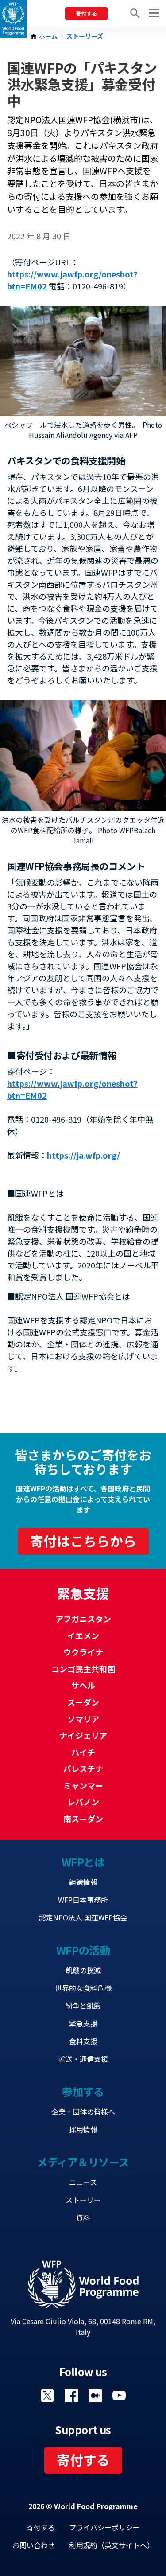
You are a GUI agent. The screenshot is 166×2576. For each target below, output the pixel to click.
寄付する (86, 13)
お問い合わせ (34, 2545)
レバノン (83, 1802)
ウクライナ (83, 1652)
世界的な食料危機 (83, 1988)
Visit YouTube (119, 2396)
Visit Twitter (47, 2396)
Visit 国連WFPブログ (95, 2396)
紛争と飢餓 (83, 2006)
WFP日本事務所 (83, 1900)
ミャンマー (83, 1785)
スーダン (83, 1702)
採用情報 (83, 2129)
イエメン (83, 1635)
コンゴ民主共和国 (83, 1669)
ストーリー (83, 2200)
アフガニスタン (83, 1619)
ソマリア (83, 1719)
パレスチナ (83, 1768)
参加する (83, 2091)
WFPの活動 (83, 1950)
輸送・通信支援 (83, 2059)
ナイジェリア (83, 1735)
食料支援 (83, 2041)
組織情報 (83, 1882)
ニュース (83, 2182)
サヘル (83, 1685)
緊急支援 (83, 2023)
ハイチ (83, 1752)
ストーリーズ (85, 36)
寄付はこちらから (83, 1541)
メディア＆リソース (83, 2162)
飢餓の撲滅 (83, 1970)
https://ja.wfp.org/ (83, 1155)
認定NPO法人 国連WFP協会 (83, 1917)
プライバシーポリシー (104, 2527)
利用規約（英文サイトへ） (112, 2545)
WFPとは (83, 1862)
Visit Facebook (71, 2396)
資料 (83, 2217)
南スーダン (83, 1819)
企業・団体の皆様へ (83, 2112)
